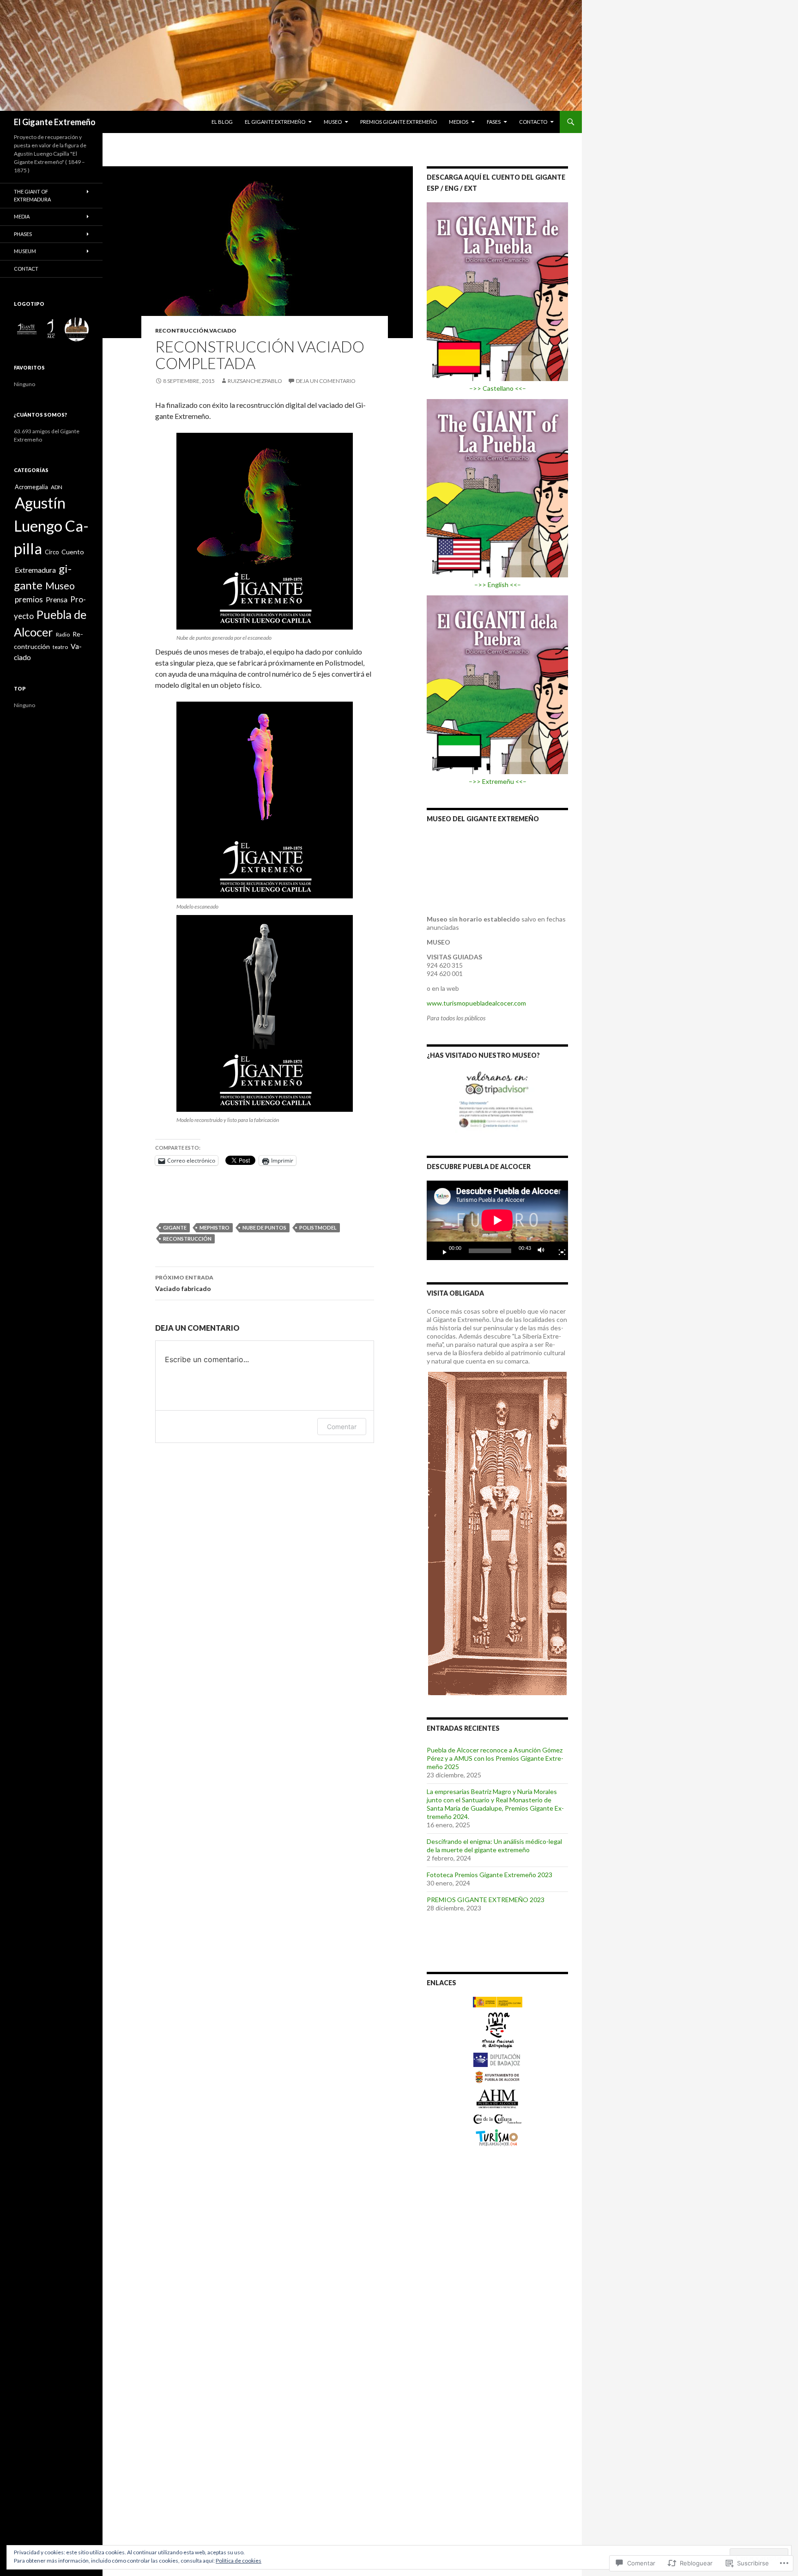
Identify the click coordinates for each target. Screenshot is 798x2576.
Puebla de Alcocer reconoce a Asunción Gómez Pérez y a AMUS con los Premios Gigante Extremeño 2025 (495, 1758)
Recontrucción (182, 330)
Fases (494, 122)
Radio (63, 634)
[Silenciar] (544, 1251)
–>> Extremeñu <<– (498, 781)
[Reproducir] (441, 1251)
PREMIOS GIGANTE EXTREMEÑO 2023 (486, 1900)
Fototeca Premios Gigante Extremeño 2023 (490, 1875)
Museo (333, 122)
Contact (26, 269)
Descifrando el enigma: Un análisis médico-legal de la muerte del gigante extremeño (494, 1846)
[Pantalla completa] (558, 1251)
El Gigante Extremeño (55, 122)
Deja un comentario (326, 381)
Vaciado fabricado (184, 1283)
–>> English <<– (498, 585)
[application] (497, 1220)
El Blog (222, 122)
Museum (25, 251)
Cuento (73, 552)
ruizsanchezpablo (255, 381)
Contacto (533, 122)
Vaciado (223, 330)
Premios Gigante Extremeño (399, 122)
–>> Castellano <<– (498, 388)
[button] (26, 329)
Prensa (57, 599)
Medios (459, 122)
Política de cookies (239, 2561)
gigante (175, 1227)
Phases (23, 234)
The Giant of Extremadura (32, 195)
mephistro (215, 1227)
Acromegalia (31, 487)
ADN (57, 487)
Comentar (342, 1427)
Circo (52, 552)
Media (22, 216)
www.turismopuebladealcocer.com (476, 1003)
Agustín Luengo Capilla (51, 525)
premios (29, 599)
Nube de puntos (264, 1227)
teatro (60, 647)
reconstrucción (187, 1239)
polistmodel (318, 1227)
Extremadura (35, 570)
